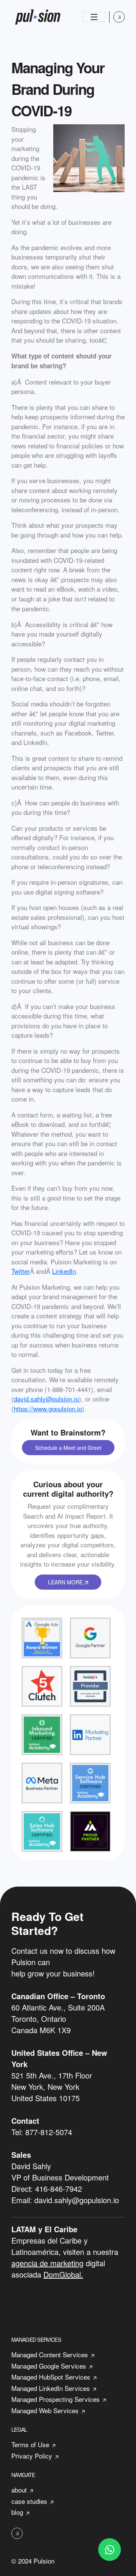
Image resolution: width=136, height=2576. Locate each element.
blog (17, 2512)
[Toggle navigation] (94, 17)
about (19, 2490)
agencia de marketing (47, 2263)
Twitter (21, 1271)
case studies (29, 2501)
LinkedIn (64, 1271)
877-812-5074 (49, 2132)
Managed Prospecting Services (56, 2399)
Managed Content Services (50, 2354)
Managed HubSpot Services (51, 2377)
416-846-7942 (59, 2189)
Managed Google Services (49, 2366)
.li (119, 17)
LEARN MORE (66, 1582)
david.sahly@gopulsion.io (77, 2200)
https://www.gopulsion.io (48, 1409)
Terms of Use (30, 2444)
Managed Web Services (45, 2410)
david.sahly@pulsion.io (46, 1399)
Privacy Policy (32, 2456)
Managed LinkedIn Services (51, 2388)
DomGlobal (62, 2274)
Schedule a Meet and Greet (68, 1448)
